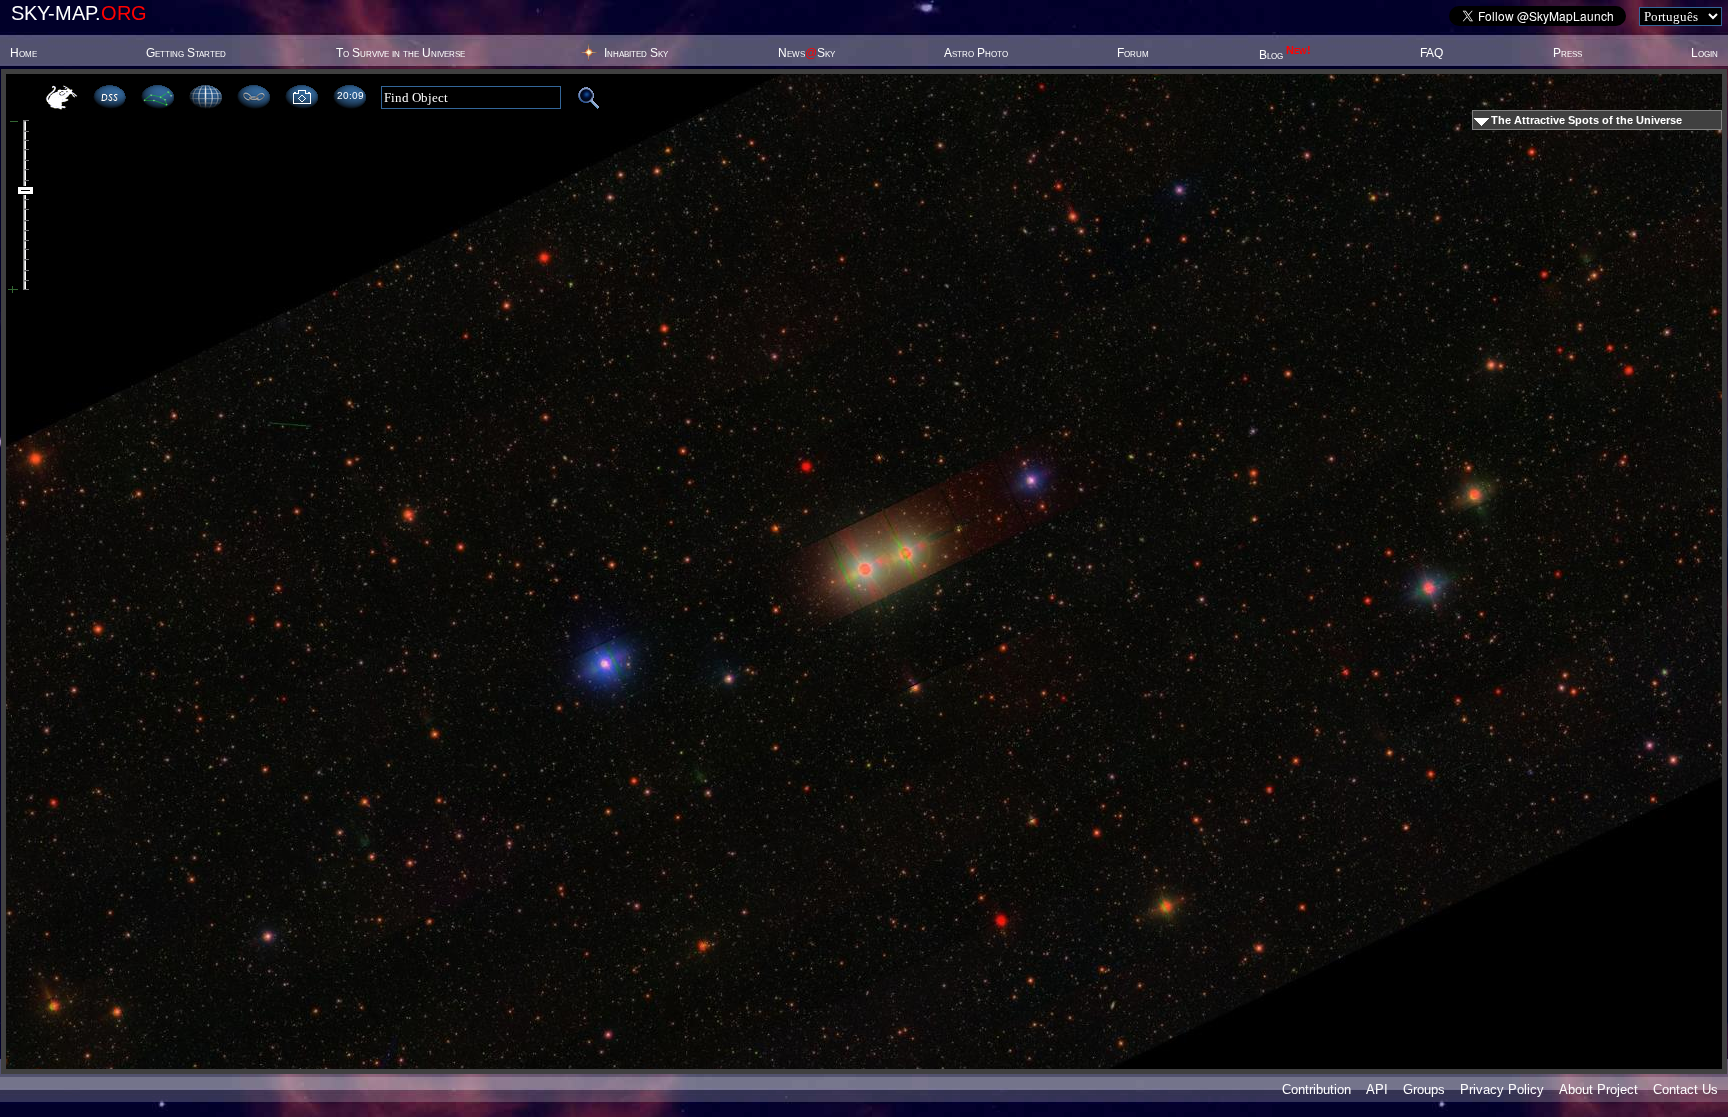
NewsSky (806, 53)
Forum (1133, 53)
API (1377, 1089)
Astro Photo (976, 53)
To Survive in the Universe (400, 53)
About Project (1598, 1089)
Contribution (1316, 1089)
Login (1704, 53)
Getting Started (186, 53)
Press (1567, 53)
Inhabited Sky (636, 53)
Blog (1285, 55)
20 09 (350, 95)
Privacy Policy (1502, 1089)
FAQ (1431, 53)
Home (23, 53)
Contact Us (1685, 1089)
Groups (1424, 1089)
